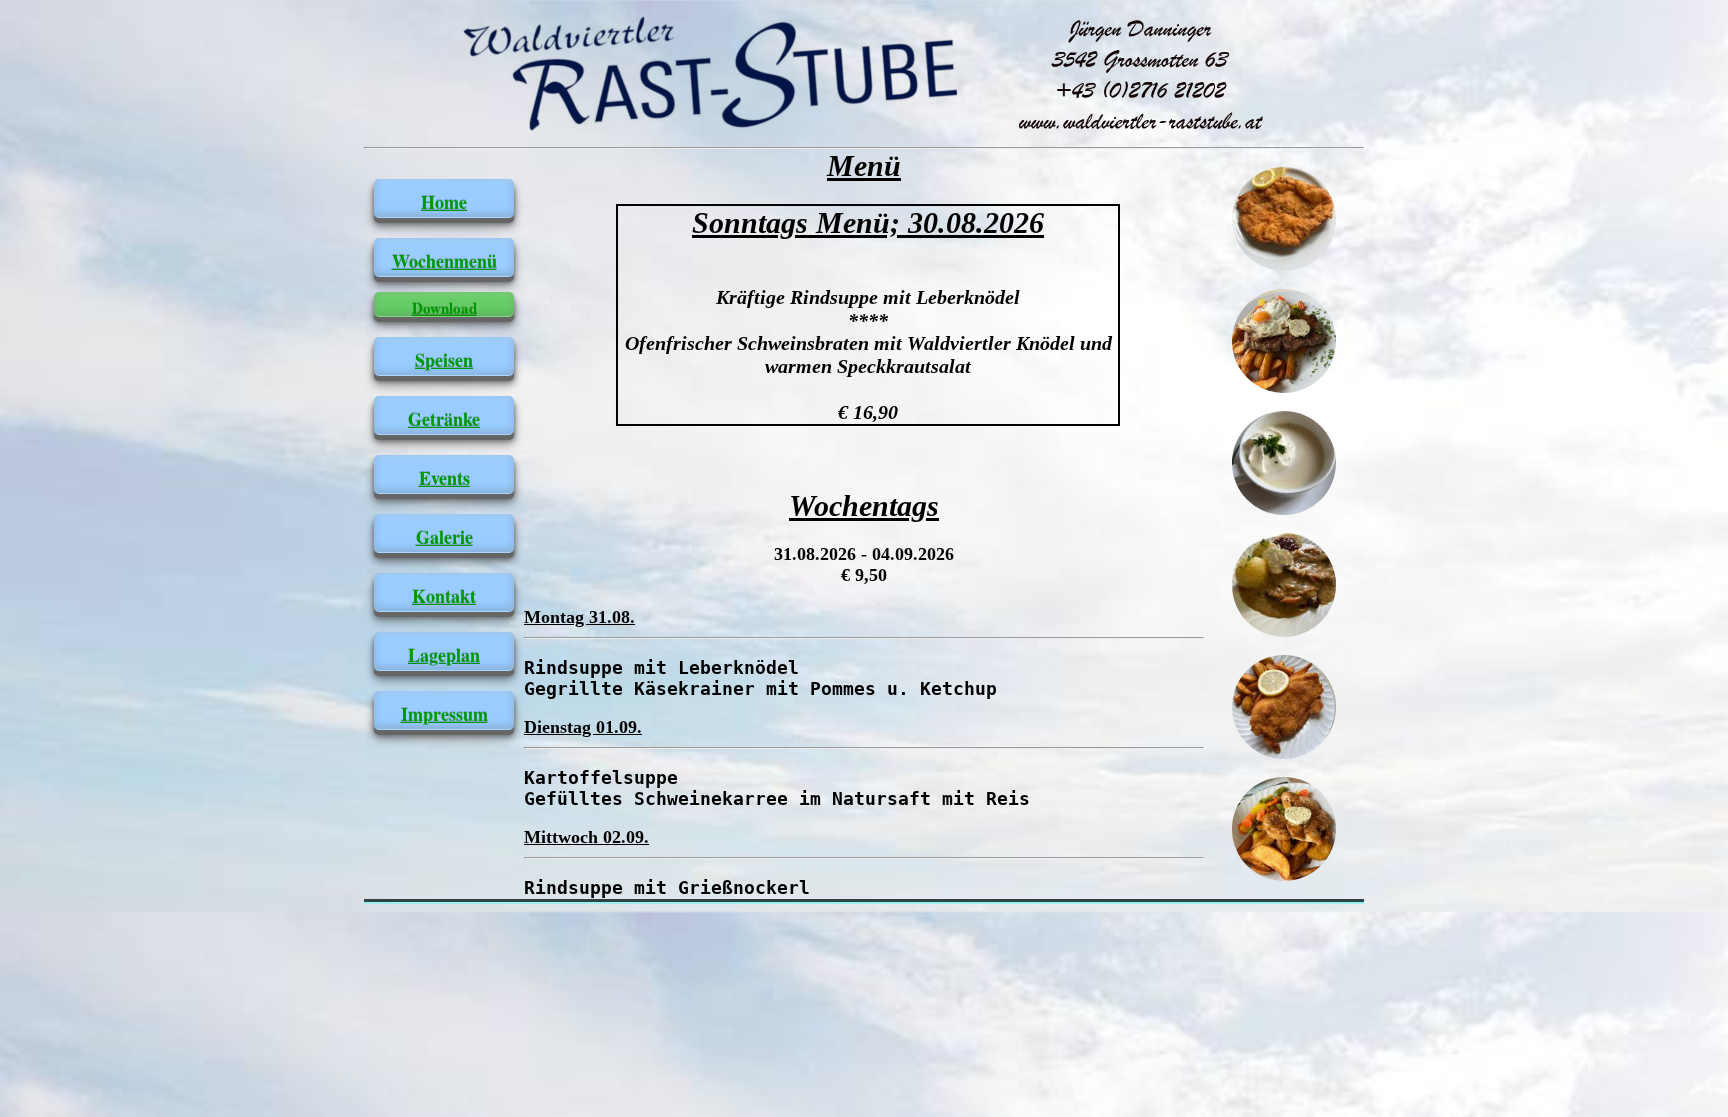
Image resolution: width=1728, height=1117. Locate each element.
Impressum (444, 714)
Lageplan (444, 655)
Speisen (444, 360)
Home (444, 202)
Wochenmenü (444, 261)
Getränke (444, 419)
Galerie (444, 537)
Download (444, 308)
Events (444, 478)
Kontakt (444, 596)
